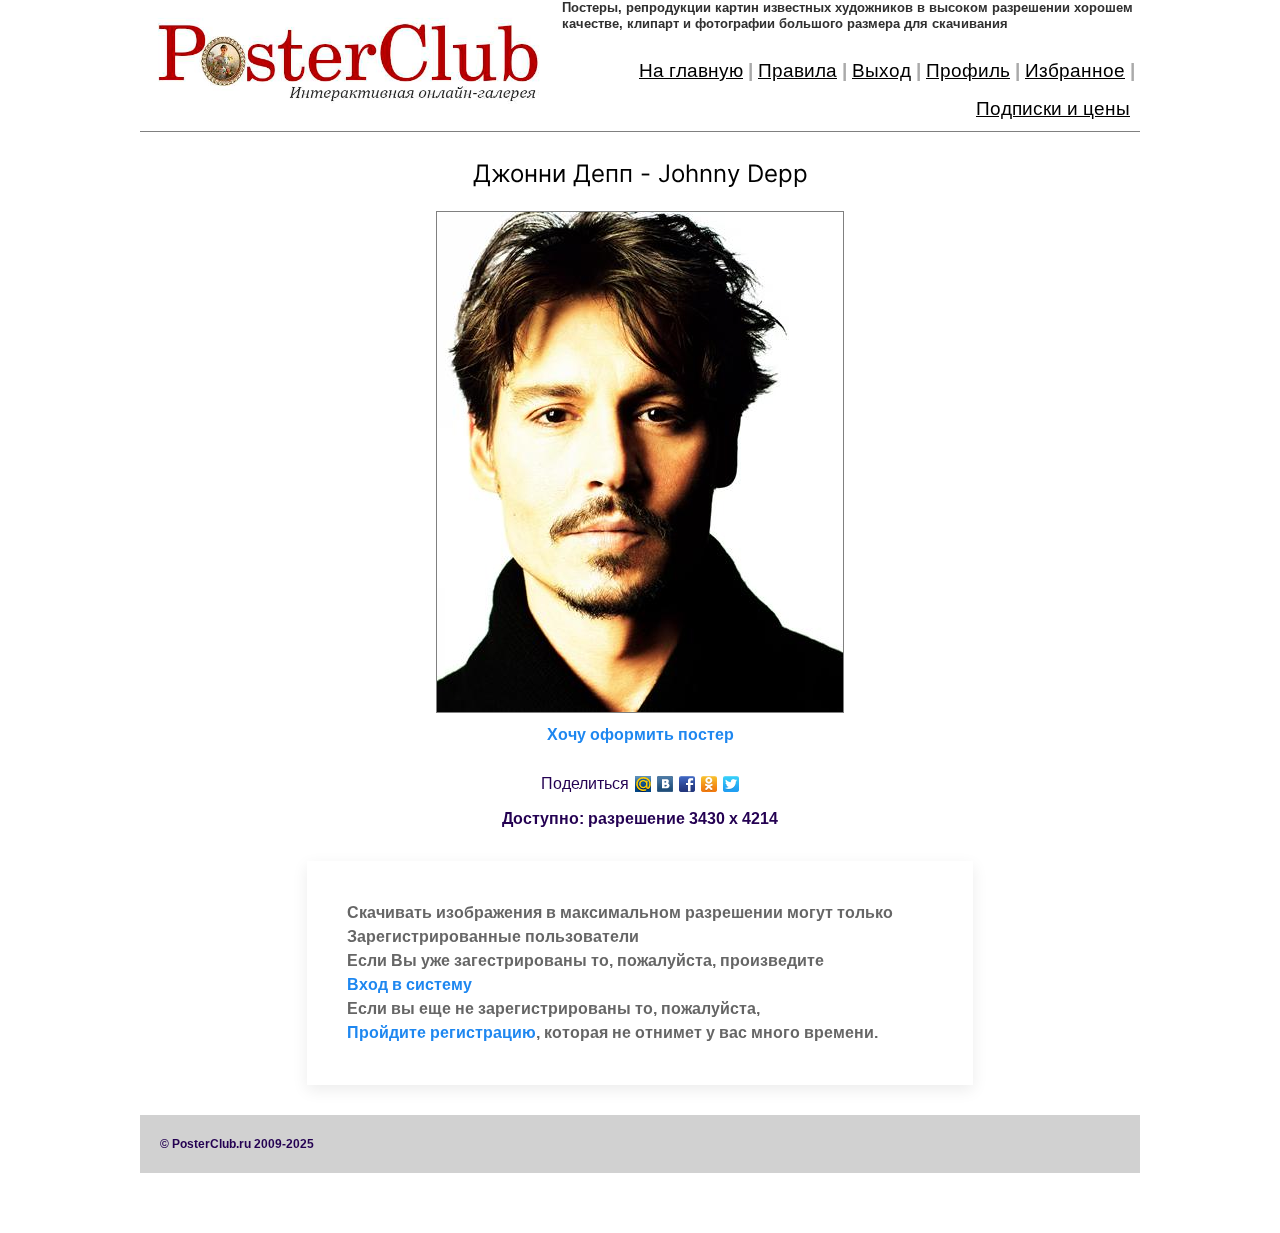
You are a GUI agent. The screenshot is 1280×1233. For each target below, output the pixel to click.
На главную (691, 70)
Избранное (1075, 70)
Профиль (968, 70)
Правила (797, 70)
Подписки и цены (1053, 108)
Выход (881, 70)
